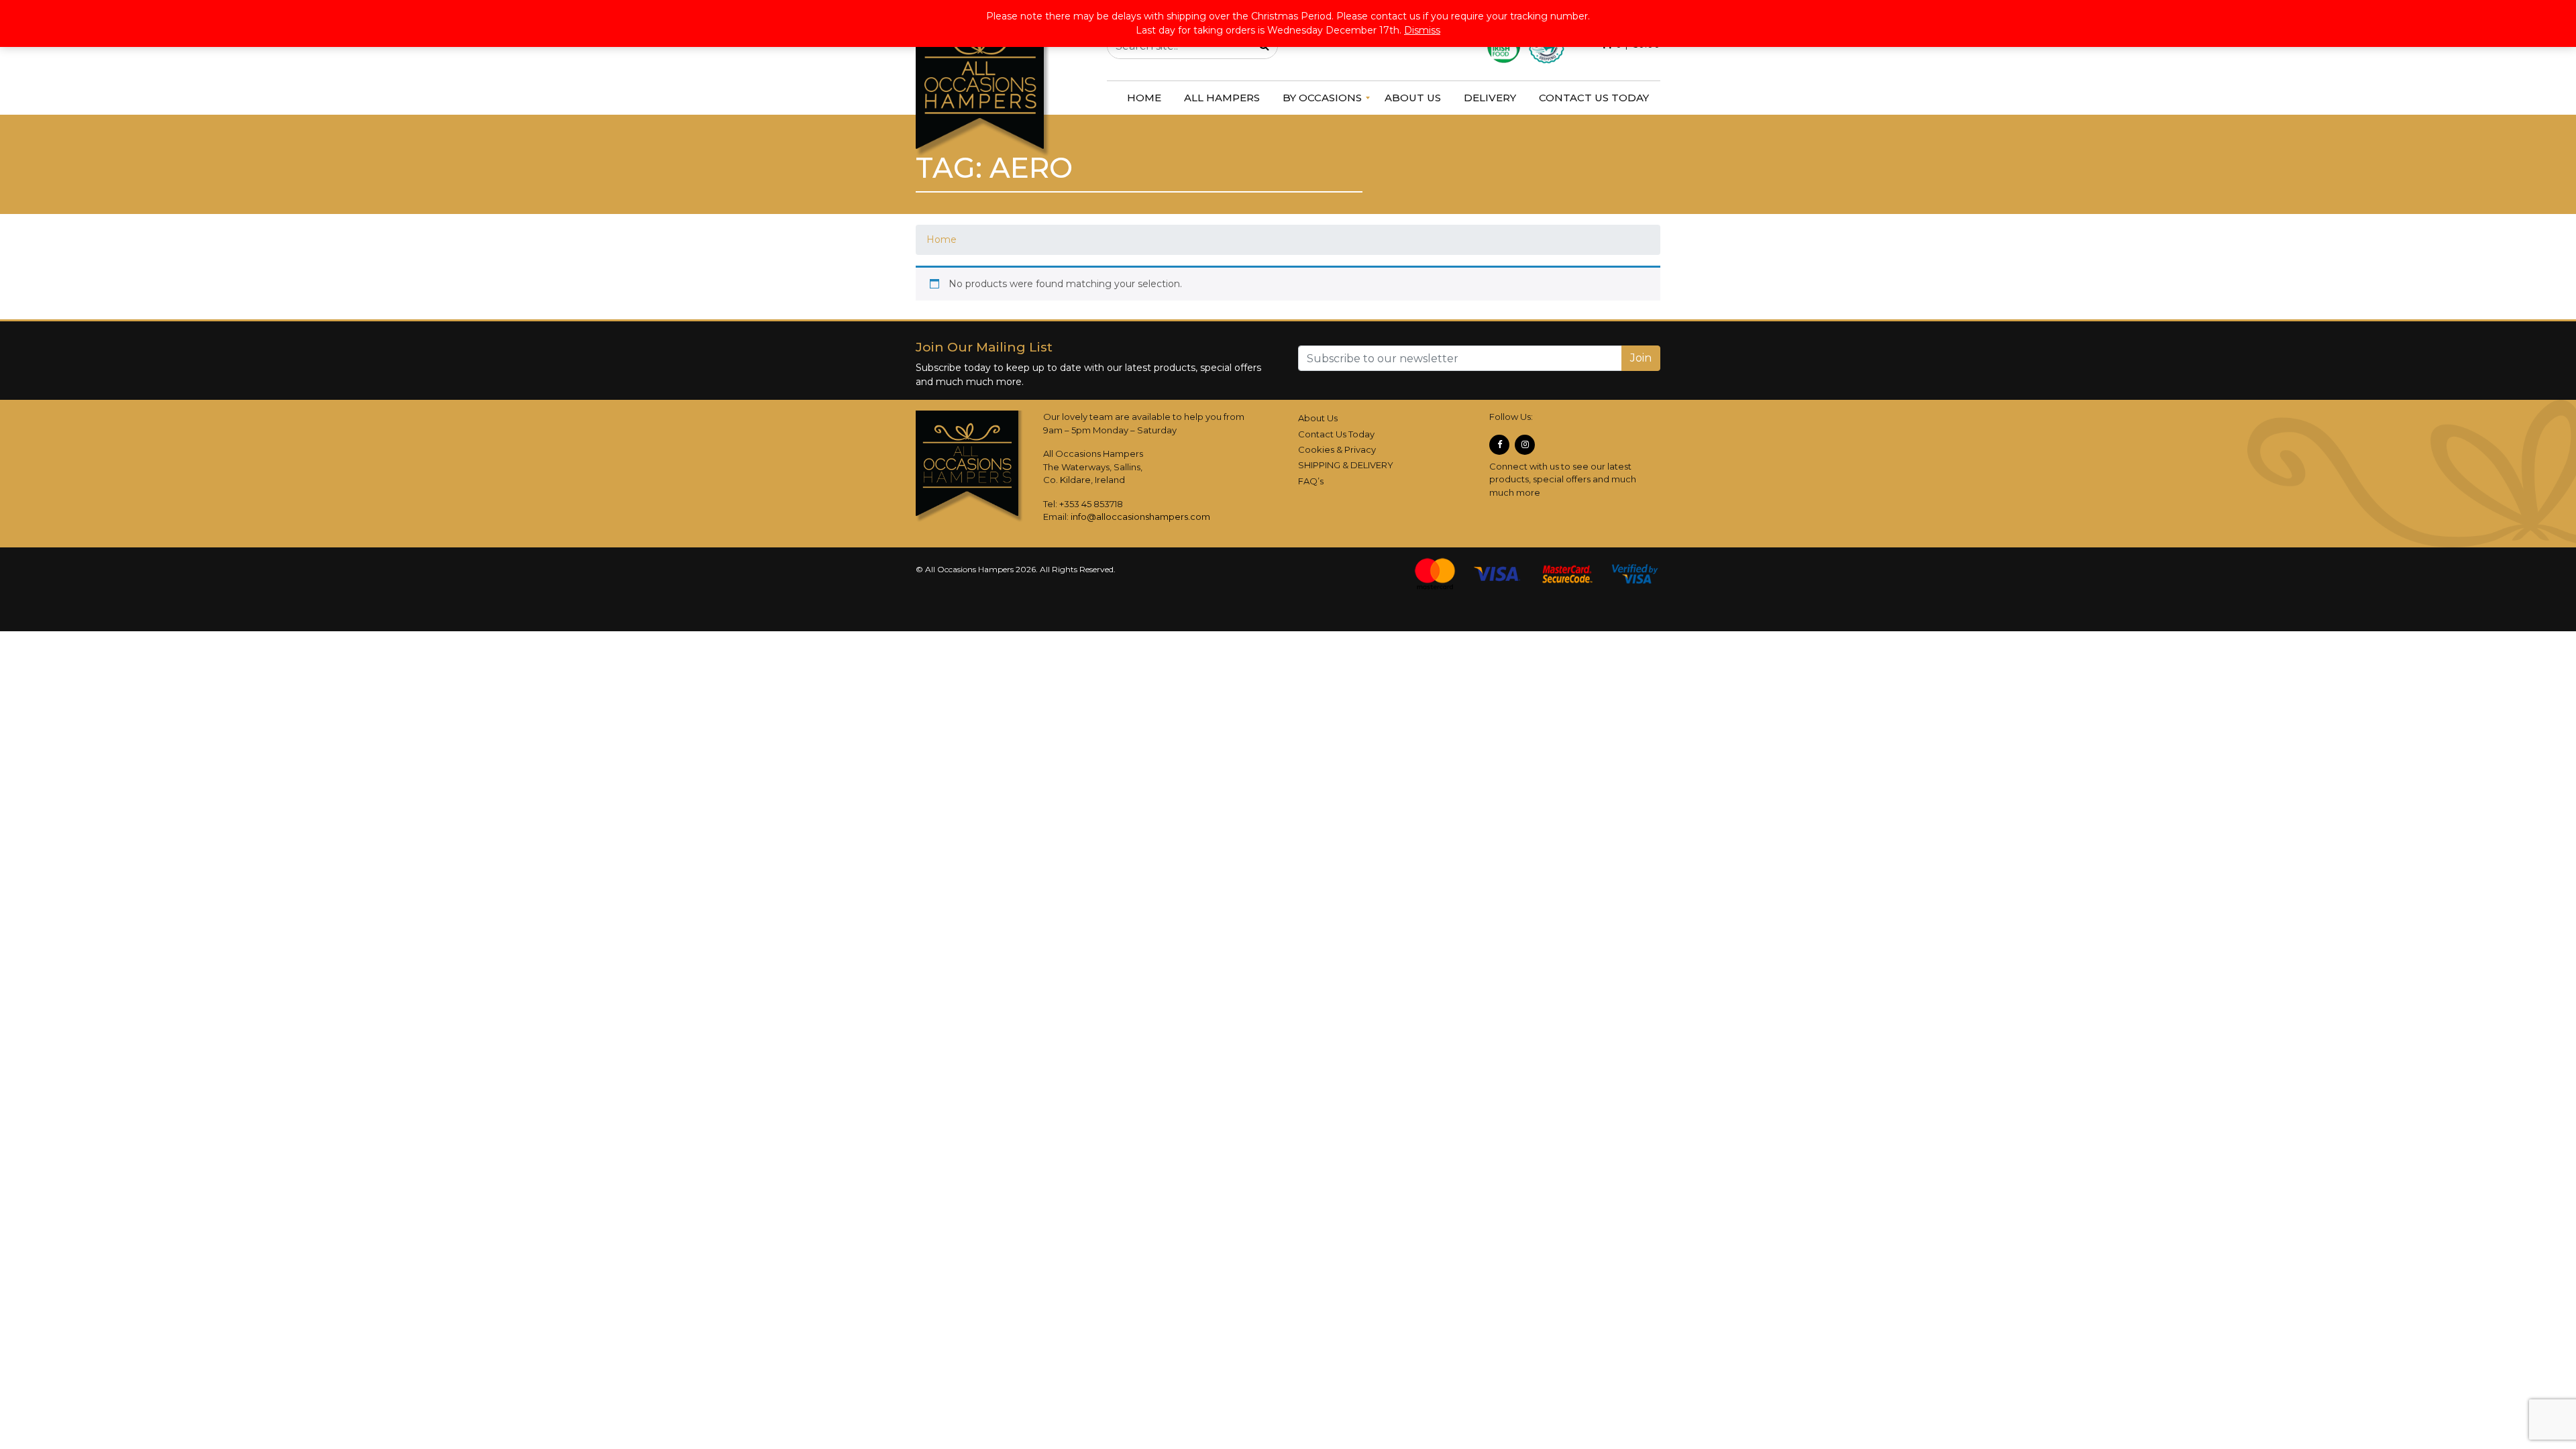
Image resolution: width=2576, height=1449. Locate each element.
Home (942, 239)
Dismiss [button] (1422, 30)
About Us (1318, 418)
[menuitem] (1144, 98)
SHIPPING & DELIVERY (1346, 465)
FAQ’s (1311, 481)
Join (1641, 358)
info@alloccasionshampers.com (1140, 517)
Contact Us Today (1336, 434)
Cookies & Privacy (1337, 449)
